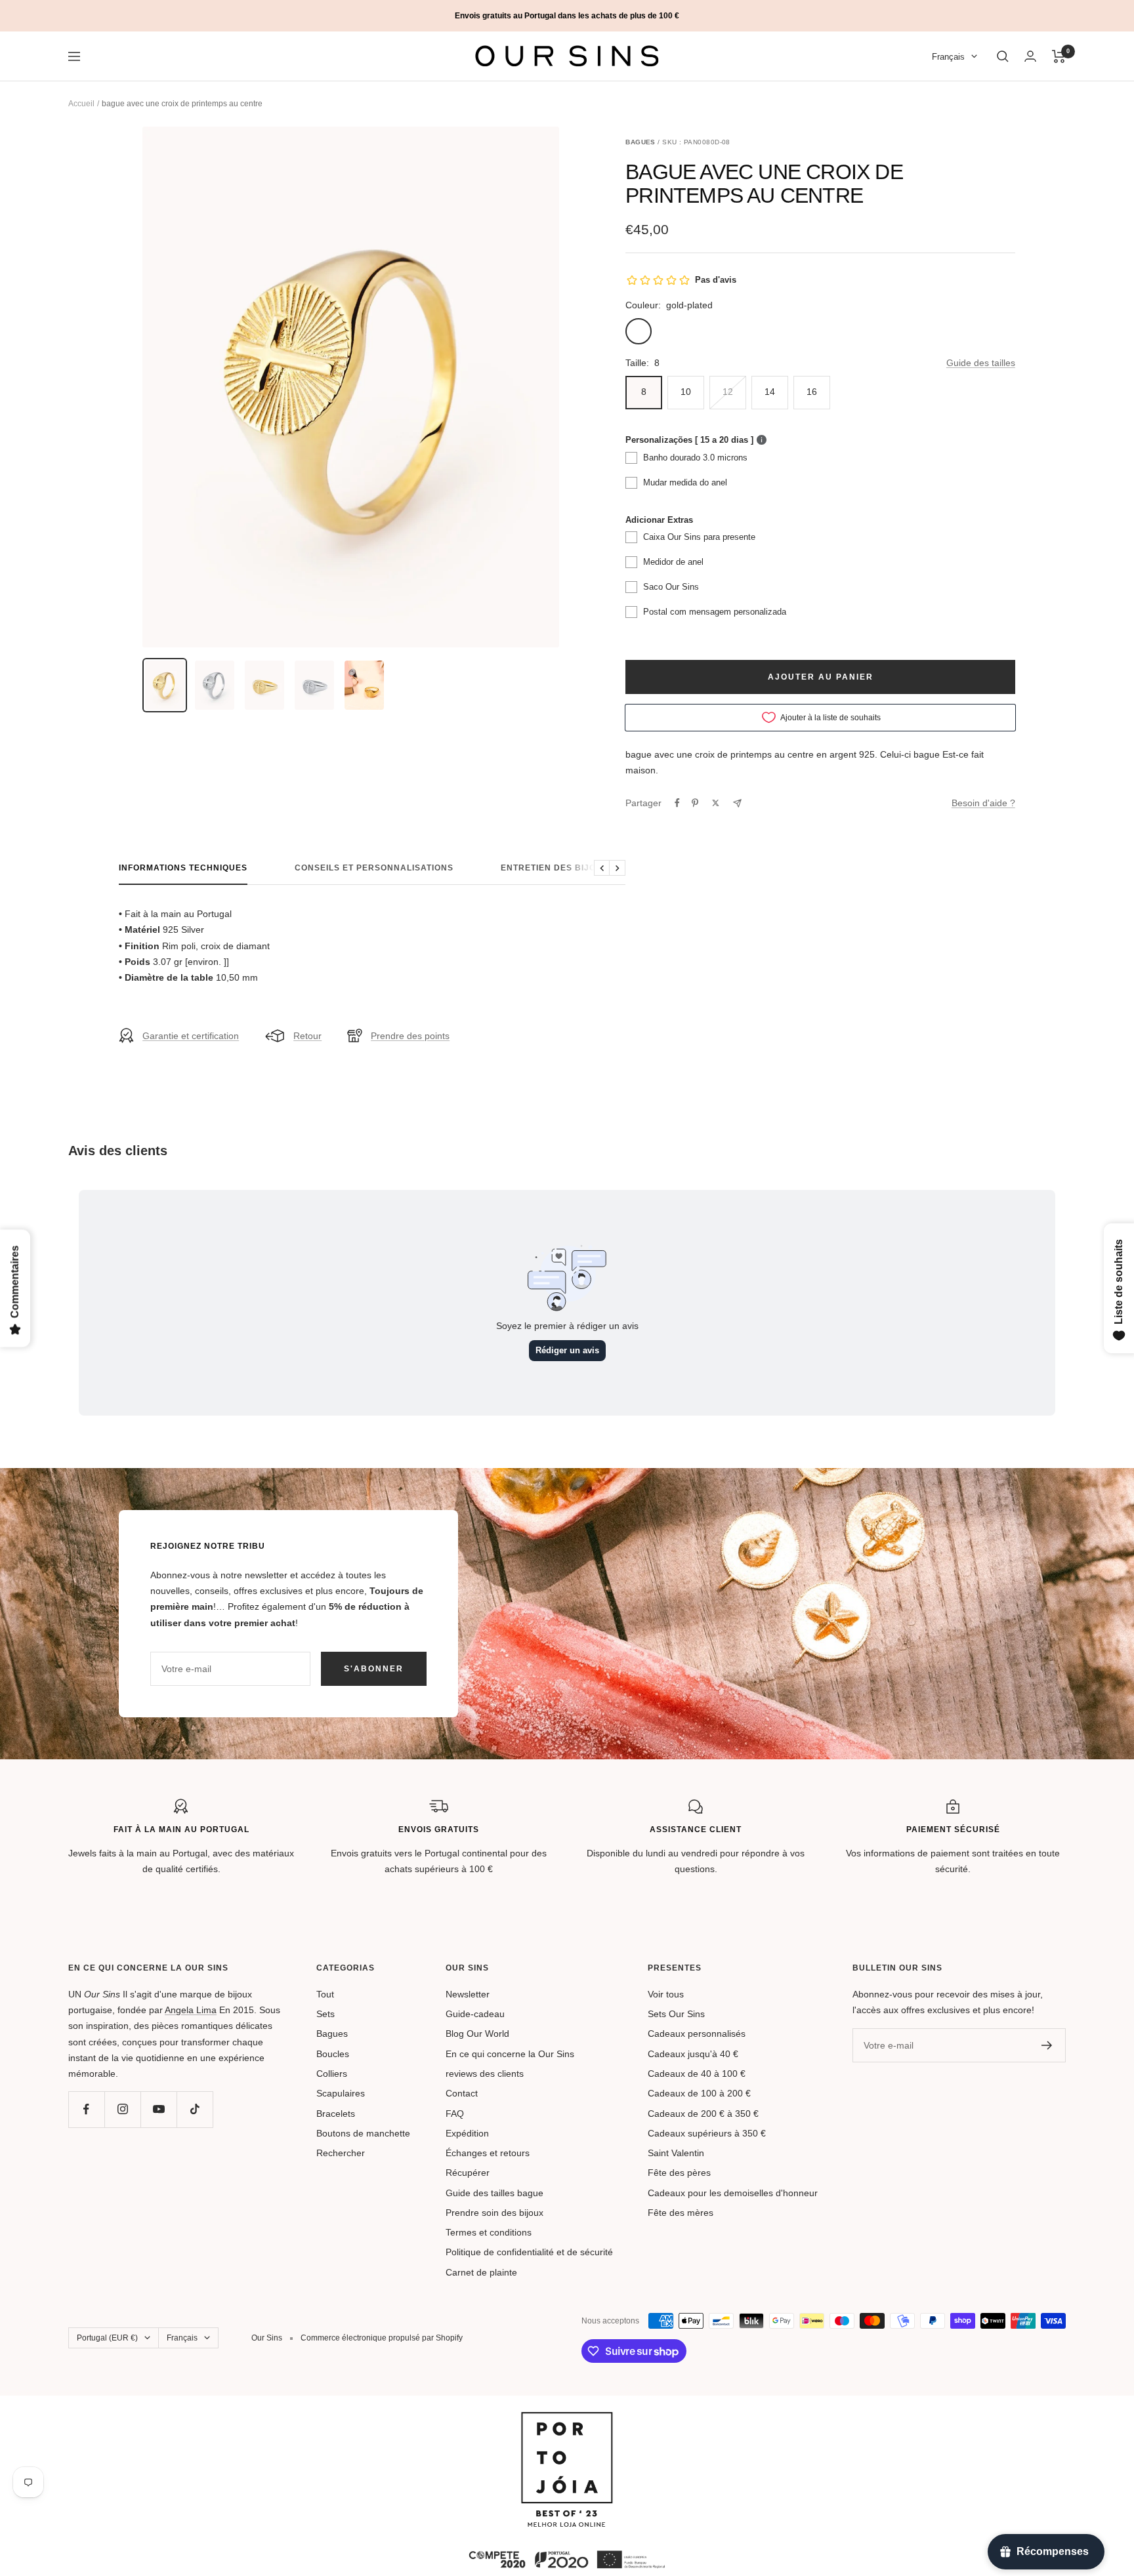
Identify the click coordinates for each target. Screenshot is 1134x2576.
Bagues (332, 2034)
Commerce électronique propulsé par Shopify (382, 2338)
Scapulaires (341, 2093)
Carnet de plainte (481, 2272)
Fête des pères (679, 2173)
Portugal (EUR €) (107, 2338)
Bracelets (336, 2114)
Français (948, 57)
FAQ (455, 2114)
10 (686, 392)
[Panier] (1059, 56)
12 (728, 392)
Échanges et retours (488, 2153)
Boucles (333, 2054)
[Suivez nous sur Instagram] (122, 2109)
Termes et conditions (489, 2232)
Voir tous (666, 1994)
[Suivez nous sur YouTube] (158, 2109)
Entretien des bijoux (555, 868)
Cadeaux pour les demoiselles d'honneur (733, 2193)
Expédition (467, 2133)
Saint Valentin (676, 2153)
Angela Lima (191, 2010)
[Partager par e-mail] (737, 803)
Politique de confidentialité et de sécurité (529, 2252)
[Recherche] (1003, 56)
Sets (325, 2014)
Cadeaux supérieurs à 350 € (707, 2133)
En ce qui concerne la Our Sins (510, 2054)
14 (770, 392)
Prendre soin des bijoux (494, 2213)
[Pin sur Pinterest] (695, 803)
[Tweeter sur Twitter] (716, 803)
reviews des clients (485, 2074)
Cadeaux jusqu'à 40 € (693, 2054)
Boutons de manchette (363, 2133)
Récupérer (468, 2173)
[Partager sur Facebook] (677, 803)
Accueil (81, 104)
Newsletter (468, 1994)
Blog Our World (477, 2034)
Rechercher (341, 2153)
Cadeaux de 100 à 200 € (699, 2093)
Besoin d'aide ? (983, 803)
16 (812, 392)
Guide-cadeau (475, 2014)
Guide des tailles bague (494, 2193)
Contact (462, 2093)
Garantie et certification (191, 1036)
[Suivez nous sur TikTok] (195, 2109)
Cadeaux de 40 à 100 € (697, 2074)
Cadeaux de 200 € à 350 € (703, 2114)
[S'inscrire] (1047, 2045)
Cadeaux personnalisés (697, 2034)
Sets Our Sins (676, 2014)
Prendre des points (410, 1036)
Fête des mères (681, 2213)
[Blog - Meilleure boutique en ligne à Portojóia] (567, 2420)
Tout (325, 1994)
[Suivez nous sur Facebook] (86, 2109)
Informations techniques (183, 868)
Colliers (332, 2074)
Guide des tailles (981, 363)
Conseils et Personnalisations (374, 868)
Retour (307, 1036)
